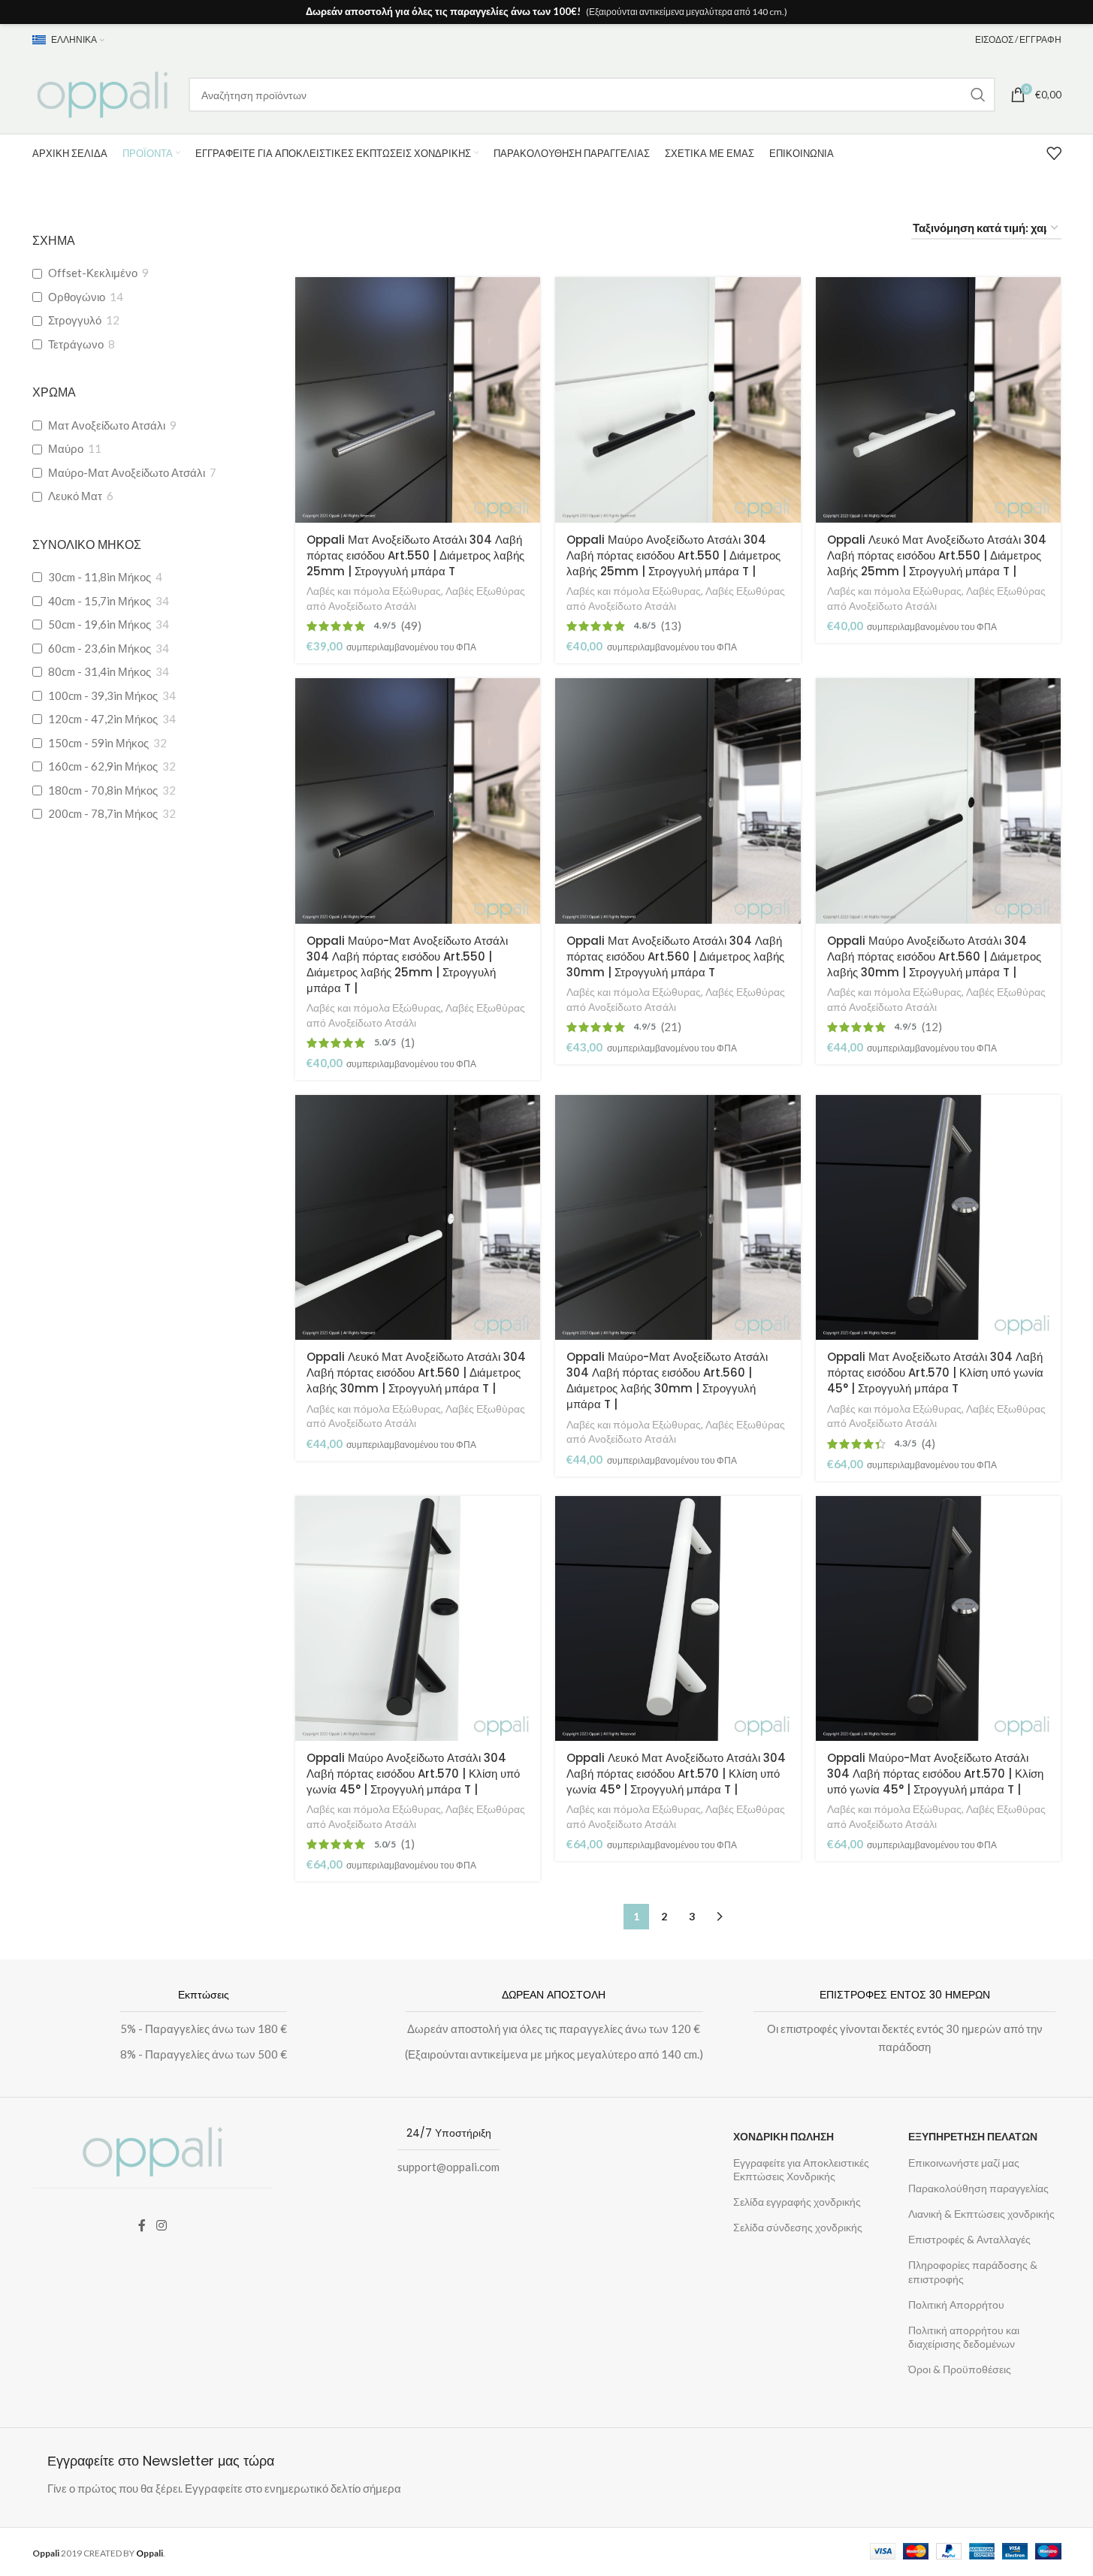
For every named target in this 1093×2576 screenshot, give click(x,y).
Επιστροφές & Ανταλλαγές (969, 2239)
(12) (932, 1027)
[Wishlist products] (1054, 153)
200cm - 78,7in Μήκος (103, 813)
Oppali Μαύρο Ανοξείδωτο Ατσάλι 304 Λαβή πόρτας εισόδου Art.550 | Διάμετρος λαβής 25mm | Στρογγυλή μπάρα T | (673, 555)
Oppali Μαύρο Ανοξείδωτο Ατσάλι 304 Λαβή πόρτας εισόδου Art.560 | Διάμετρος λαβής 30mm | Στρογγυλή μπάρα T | (934, 956)
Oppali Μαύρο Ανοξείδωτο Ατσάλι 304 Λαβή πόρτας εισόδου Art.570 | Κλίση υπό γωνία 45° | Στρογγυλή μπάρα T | (413, 1774)
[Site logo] (103, 93)
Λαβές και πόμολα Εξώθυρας (374, 591)
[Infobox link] (196, 2028)
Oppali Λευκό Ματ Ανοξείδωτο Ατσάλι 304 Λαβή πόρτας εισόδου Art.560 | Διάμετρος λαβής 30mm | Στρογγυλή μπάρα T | (416, 1372)
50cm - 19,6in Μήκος (100, 624)
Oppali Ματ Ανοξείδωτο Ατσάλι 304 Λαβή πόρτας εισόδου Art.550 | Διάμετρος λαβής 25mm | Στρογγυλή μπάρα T (415, 555)
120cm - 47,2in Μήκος (103, 719)
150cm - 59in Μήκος (98, 743)
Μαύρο (66, 448)
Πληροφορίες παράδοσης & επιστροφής (973, 2271)
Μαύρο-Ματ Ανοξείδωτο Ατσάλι (127, 472)
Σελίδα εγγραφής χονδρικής (797, 2202)
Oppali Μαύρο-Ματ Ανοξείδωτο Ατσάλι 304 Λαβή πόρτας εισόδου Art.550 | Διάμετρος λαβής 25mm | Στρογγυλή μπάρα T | (407, 964)
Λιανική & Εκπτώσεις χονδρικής (981, 2214)
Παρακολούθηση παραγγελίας (978, 2188)
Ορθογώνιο (77, 297)
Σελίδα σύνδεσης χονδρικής (798, 2227)
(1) (408, 1043)
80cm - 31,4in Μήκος (100, 671)
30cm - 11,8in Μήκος (100, 577)
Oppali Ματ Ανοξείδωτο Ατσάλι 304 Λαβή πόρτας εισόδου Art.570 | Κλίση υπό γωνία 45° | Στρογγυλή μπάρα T (935, 1372)
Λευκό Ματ (75, 496)
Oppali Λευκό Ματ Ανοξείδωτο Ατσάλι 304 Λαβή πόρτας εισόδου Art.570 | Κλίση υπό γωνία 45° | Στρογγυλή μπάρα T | (676, 1774)
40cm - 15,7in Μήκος (100, 601)
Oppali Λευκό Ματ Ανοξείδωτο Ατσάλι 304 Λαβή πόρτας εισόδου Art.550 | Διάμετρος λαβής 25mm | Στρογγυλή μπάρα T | (937, 555)
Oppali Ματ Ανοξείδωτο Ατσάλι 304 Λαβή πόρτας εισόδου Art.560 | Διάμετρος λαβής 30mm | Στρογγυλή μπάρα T (675, 956)
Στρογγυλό (75, 320)
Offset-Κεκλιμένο (93, 273)
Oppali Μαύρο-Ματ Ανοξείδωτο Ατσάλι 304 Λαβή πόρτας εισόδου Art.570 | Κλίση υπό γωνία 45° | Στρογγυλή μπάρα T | (935, 1774)
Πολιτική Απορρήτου (956, 2305)
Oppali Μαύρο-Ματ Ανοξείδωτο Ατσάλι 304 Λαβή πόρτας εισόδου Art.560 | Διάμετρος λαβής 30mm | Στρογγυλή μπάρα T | (667, 1380)
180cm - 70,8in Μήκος (103, 790)
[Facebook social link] (142, 2225)
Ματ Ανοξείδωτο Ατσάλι (107, 425)
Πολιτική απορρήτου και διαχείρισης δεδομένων (964, 2337)
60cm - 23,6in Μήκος (100, 648)
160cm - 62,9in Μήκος (103, 766)
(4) (928, 1444)
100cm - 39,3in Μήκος (103, 695)
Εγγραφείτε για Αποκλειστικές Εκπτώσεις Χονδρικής (801, 2169)
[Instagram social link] (161, 2225)
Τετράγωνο (76, 344)
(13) (671, 626)
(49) (411, 626)
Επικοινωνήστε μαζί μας (964, 2163)
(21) (671, 1027)
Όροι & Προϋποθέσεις (960, 2369)
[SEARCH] (978, 95)
